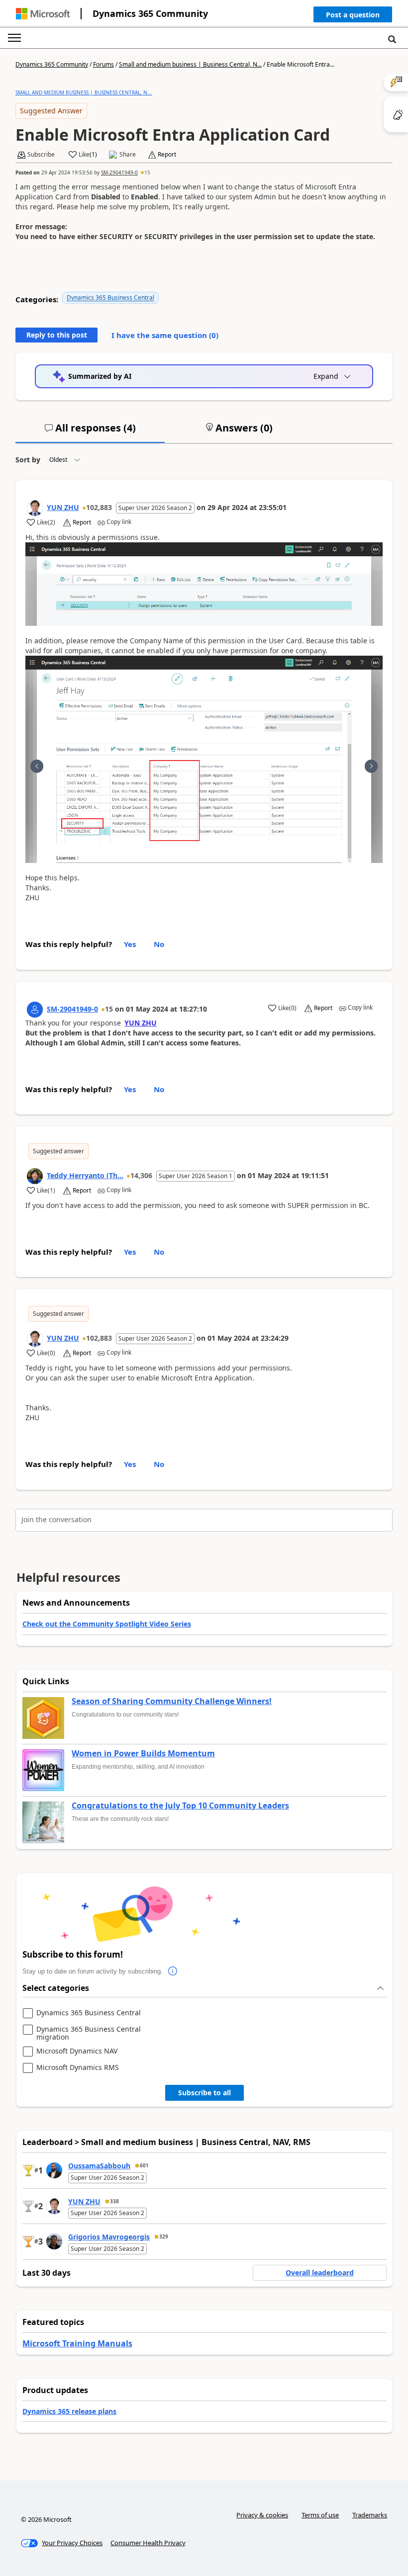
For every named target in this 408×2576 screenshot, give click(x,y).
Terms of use (320, 2515)
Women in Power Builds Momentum (143, 1754)
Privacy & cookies (262, 2515)
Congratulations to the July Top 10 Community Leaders (180, 1806)
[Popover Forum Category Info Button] (173, 1972)
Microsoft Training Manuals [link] (77, 2343)
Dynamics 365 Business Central (110, 298)
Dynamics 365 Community (150, 13)
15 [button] (147, 172)
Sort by (28, 460)
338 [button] (114, 2201)
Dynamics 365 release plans (69, 2411)
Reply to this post (57, 335)
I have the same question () (165, 335)
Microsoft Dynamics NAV (77, 2051)
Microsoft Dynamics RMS (78, 2068)
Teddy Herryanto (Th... (85, 1175)
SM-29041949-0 (119, 172)
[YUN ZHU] (35, 508)
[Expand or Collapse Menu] (14, 38)
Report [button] (167, 155)
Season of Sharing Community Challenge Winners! (172, 1702)
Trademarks (370, 2515)
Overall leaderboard (320, 2273)
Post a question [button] (353, 15)
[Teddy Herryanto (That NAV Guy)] (35, 1176)
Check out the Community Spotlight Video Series (107, 1624)
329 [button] (164, 2236)
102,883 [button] (99, 507)
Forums (103, 64)
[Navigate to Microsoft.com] (43, 14)
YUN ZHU (63, 507)
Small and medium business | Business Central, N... (190, 64)
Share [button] (128, 155)
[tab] (90, 432)
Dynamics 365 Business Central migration (89, 2033)
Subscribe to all (204, 2093)
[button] (353, 17)
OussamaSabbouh (99, 2166)
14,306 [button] (141, 1175)
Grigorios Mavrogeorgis (109, 2237)
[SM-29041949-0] (35, 1010)
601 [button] (144, 2165)
